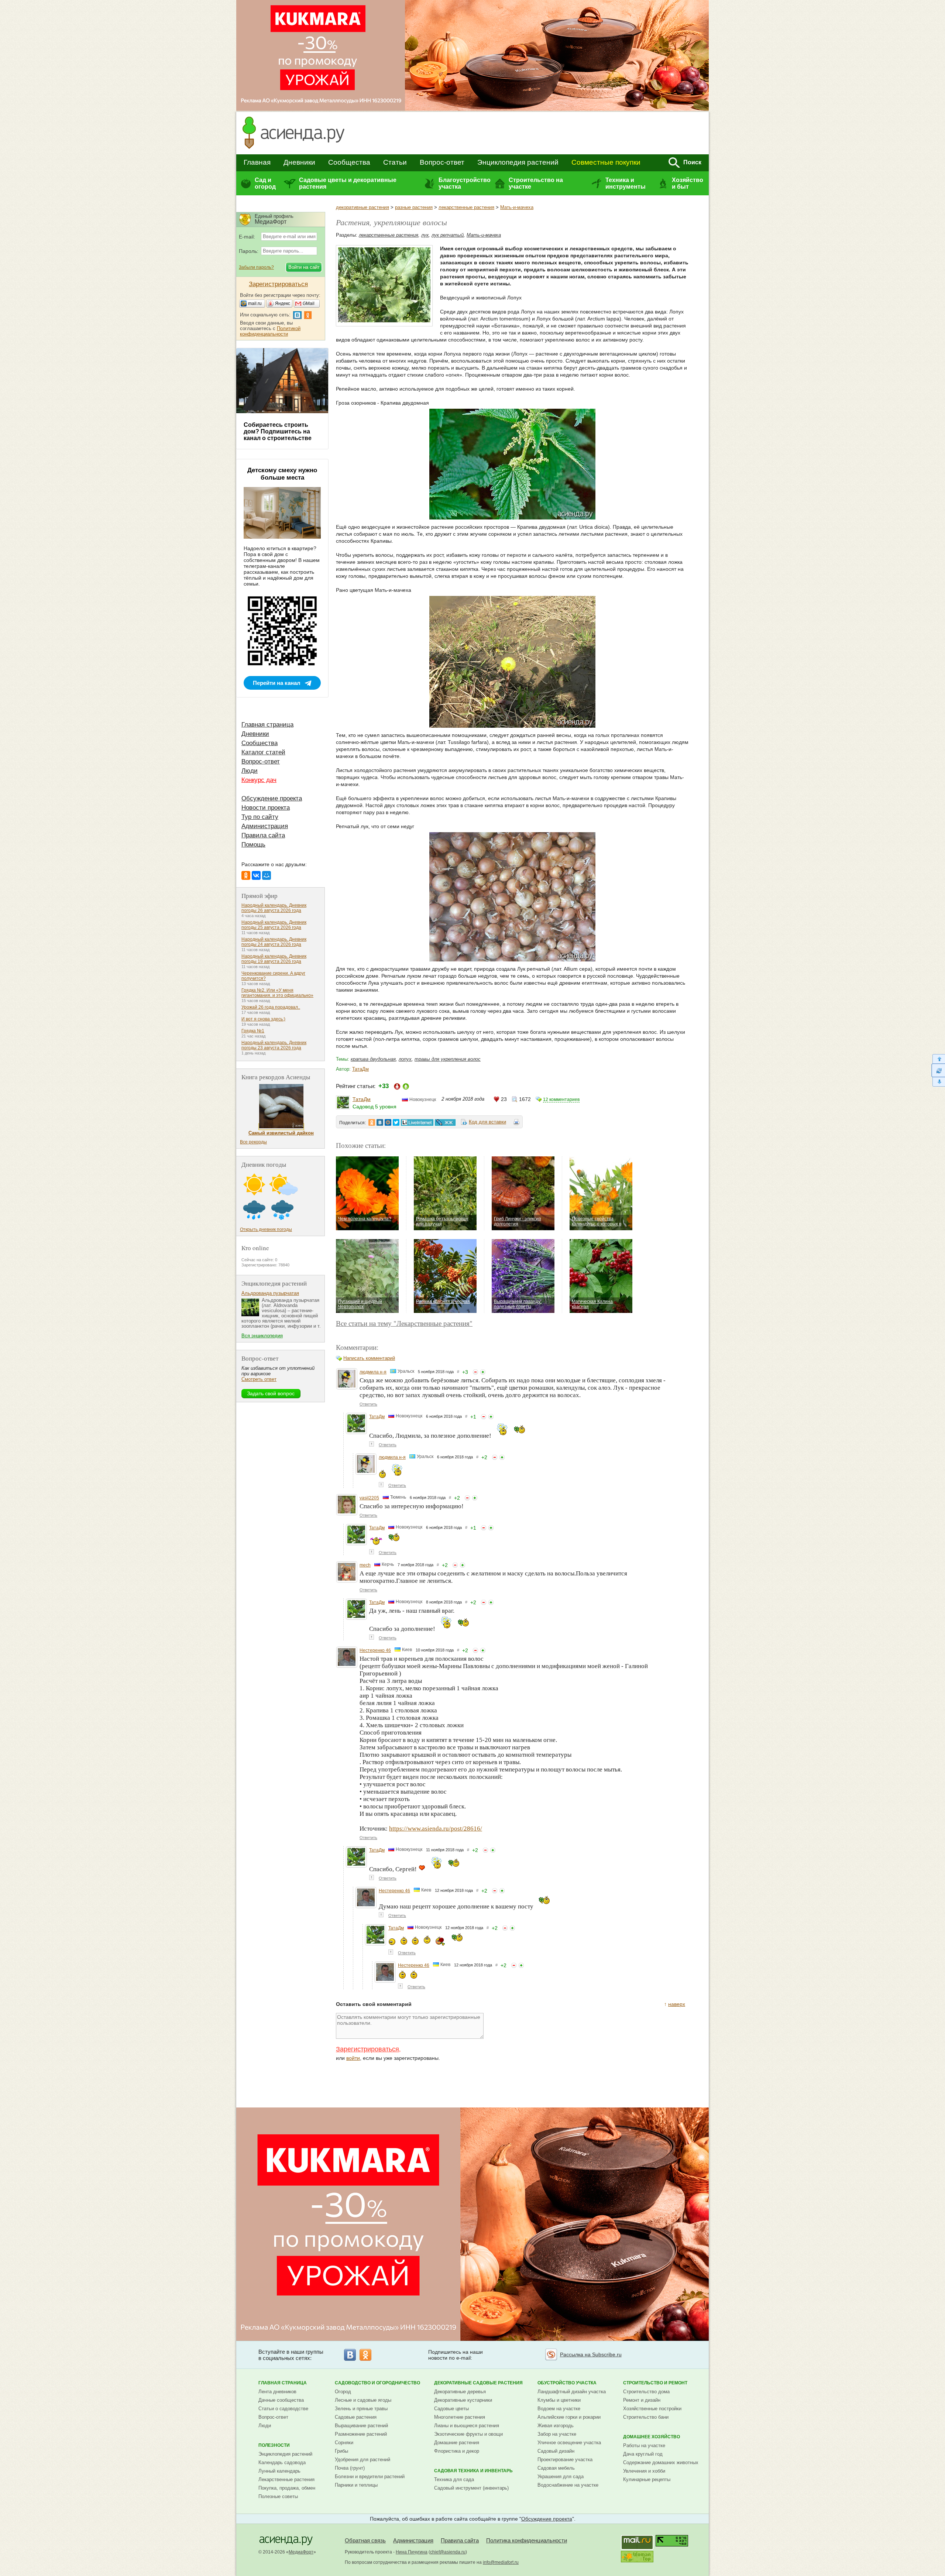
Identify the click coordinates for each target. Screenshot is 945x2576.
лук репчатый (448, 235)
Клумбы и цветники (559, 2400)
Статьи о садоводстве (283, 2409)
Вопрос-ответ (442, 162)
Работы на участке (644, 2445)
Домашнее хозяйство (652, 2437)
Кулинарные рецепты (647, 2479)
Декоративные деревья (460, 2392)
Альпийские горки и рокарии (569, 2417)
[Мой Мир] (267, 875)
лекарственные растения (466, 207)
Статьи (395, 162)
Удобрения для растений (362, 2460)
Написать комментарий (369, 1358)
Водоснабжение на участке (568, 2485)
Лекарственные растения (286, 2479)
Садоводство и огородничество (377, 2383)
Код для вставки (487, 1122)
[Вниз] (938, 1082)
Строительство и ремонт (655, 2383)
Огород (343, 2392)
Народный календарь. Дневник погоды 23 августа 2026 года (274, 1045)
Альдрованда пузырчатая (270, 1293)
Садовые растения (356, 2417)
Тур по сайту (260, 817)
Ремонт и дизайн (642, 2400)
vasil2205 (369, 1498)
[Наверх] (938, 1059)
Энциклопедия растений (518, 162)
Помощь (253, 845)
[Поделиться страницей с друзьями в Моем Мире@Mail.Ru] (388, 1122)
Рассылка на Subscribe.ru (591, 2354)
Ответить (368, 1404)
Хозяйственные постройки (652, 2409)
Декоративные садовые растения (478, 2383)
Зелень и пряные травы (361, 2409)
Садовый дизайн (556, 2451)
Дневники (299, 162)
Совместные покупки (606, 162)
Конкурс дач (259, 780)
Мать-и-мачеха (517, 207)
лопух (405, 1059)
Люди (250, 771)
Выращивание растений (361, 2426)
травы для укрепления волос (448, 1059)
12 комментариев (561, 1100)
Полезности (274, 2445)
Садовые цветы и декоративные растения (348, 183)
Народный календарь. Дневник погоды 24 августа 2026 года (274, 942)
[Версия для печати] (516, 1123)
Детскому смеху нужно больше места (282, 474)
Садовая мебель (556, 2468)
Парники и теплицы (356, 2485)
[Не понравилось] (475, 1372)
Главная (257, 162)
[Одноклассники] (246, 875)
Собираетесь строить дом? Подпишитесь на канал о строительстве (278, 431)
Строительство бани (646, 2417)
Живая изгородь (556, 2426)
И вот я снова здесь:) (263, 1019)
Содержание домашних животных (661, 2462)
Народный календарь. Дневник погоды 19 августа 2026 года (274, 959)
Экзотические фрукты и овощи (468, 2434)
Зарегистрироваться (367, 2049)
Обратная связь (365, 2540)
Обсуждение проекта (272, 798)
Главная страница (267, 725)
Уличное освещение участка (569, 2443)
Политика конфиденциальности (527, 2540)
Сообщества (349, 162)
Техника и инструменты (626, 183)
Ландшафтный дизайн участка (572, 2392)
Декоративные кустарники (463, 2400)
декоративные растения (362, 207)
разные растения (414, 207)
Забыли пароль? (256, 267)
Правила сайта (263, 835)
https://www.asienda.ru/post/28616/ (436, 1829)
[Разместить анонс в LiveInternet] (417, 1122)
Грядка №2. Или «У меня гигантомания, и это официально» (277, 993)
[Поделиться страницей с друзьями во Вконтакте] (380, 1122)
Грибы (341, 2451)
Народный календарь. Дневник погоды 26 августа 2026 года (274, 908)
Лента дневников (277, 2392)
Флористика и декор (457, 2451)
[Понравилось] (483, 1372)
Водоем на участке (559, 2409)
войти (353, 2058)
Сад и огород (265, 183)
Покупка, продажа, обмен (287, 2488)
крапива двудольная (373, 1059)
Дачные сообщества (281, 2400)
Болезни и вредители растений (370, 2476)
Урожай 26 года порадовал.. (271, 1007)
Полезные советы (278, 2496)
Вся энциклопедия (262, 1336)
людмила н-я (373, 1372)
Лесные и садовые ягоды (363, 2400)
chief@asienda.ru (448, 2552)
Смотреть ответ (259, 1379)
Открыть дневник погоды (266, 1229)
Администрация (265, 826)
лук (425, 235)
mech (365, 1565)
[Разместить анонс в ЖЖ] (445, 1122)
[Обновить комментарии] (938, 1070)
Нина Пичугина (412, 2552)
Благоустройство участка (464, 183)
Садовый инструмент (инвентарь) (471, 2488)
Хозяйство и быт (688, 183)
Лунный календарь (279, 2471)
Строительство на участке (536, 183)
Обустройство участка (567, 2383)
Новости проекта (266, 808)
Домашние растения (457, 2443)
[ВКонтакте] (256, 875)
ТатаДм (360, 1069)
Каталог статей (263, 752)
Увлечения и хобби (644, 2471)
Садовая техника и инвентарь (473, 2471)
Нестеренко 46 (375, 1650)
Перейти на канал (277, 683)
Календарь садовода (282, 2462)
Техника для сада (454, 2479)
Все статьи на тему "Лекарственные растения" (404, 1323)
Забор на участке (557, 2434)
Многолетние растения (460, 2417)
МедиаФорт (301, 2552)
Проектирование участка (565, 2460)
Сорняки (344, 2443)
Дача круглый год (643, 2454)
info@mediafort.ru (501, 2562)
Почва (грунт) (350, 2468)
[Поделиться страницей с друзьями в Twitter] (396, 1122)
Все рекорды (253, 1142)
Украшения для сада (561, 2476)
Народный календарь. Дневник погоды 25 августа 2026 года (274, 925)
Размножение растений (361, 2434)
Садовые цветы (451, 2409)
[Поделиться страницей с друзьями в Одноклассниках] (372, 1122)
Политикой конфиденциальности (270, 331)
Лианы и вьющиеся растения (467, 2426)
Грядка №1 (253, 1031)
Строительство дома (646, 2392)
